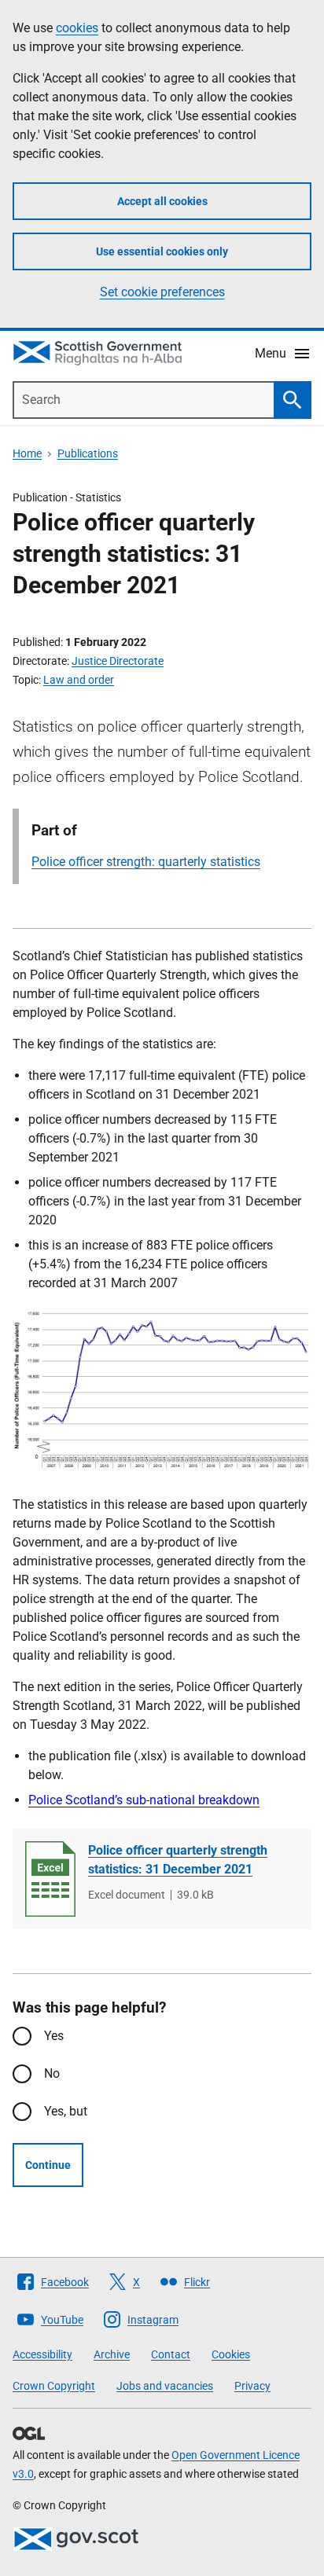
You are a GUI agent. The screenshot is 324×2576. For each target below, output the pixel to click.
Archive (112, 2354)
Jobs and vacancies (165, 2386)
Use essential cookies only (162, 251)
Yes (54, 2036)
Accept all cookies (162, 201)
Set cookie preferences (162, 292)
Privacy (252, 2386)
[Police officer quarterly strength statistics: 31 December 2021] (50, 1879)
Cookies (231, 2354)
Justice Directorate (118, 661)
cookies (77, 28)
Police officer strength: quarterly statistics (146, 862)
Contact (171, 2354)
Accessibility (42, 2354)
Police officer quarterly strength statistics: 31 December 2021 (178, 1860)
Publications (88, 453)
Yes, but (66, 2111)
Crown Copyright (54, 2386)
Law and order (79, 680)
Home (27, 453)
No (52, 2073)
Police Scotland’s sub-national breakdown (144, 1800)
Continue (48, 2165)
